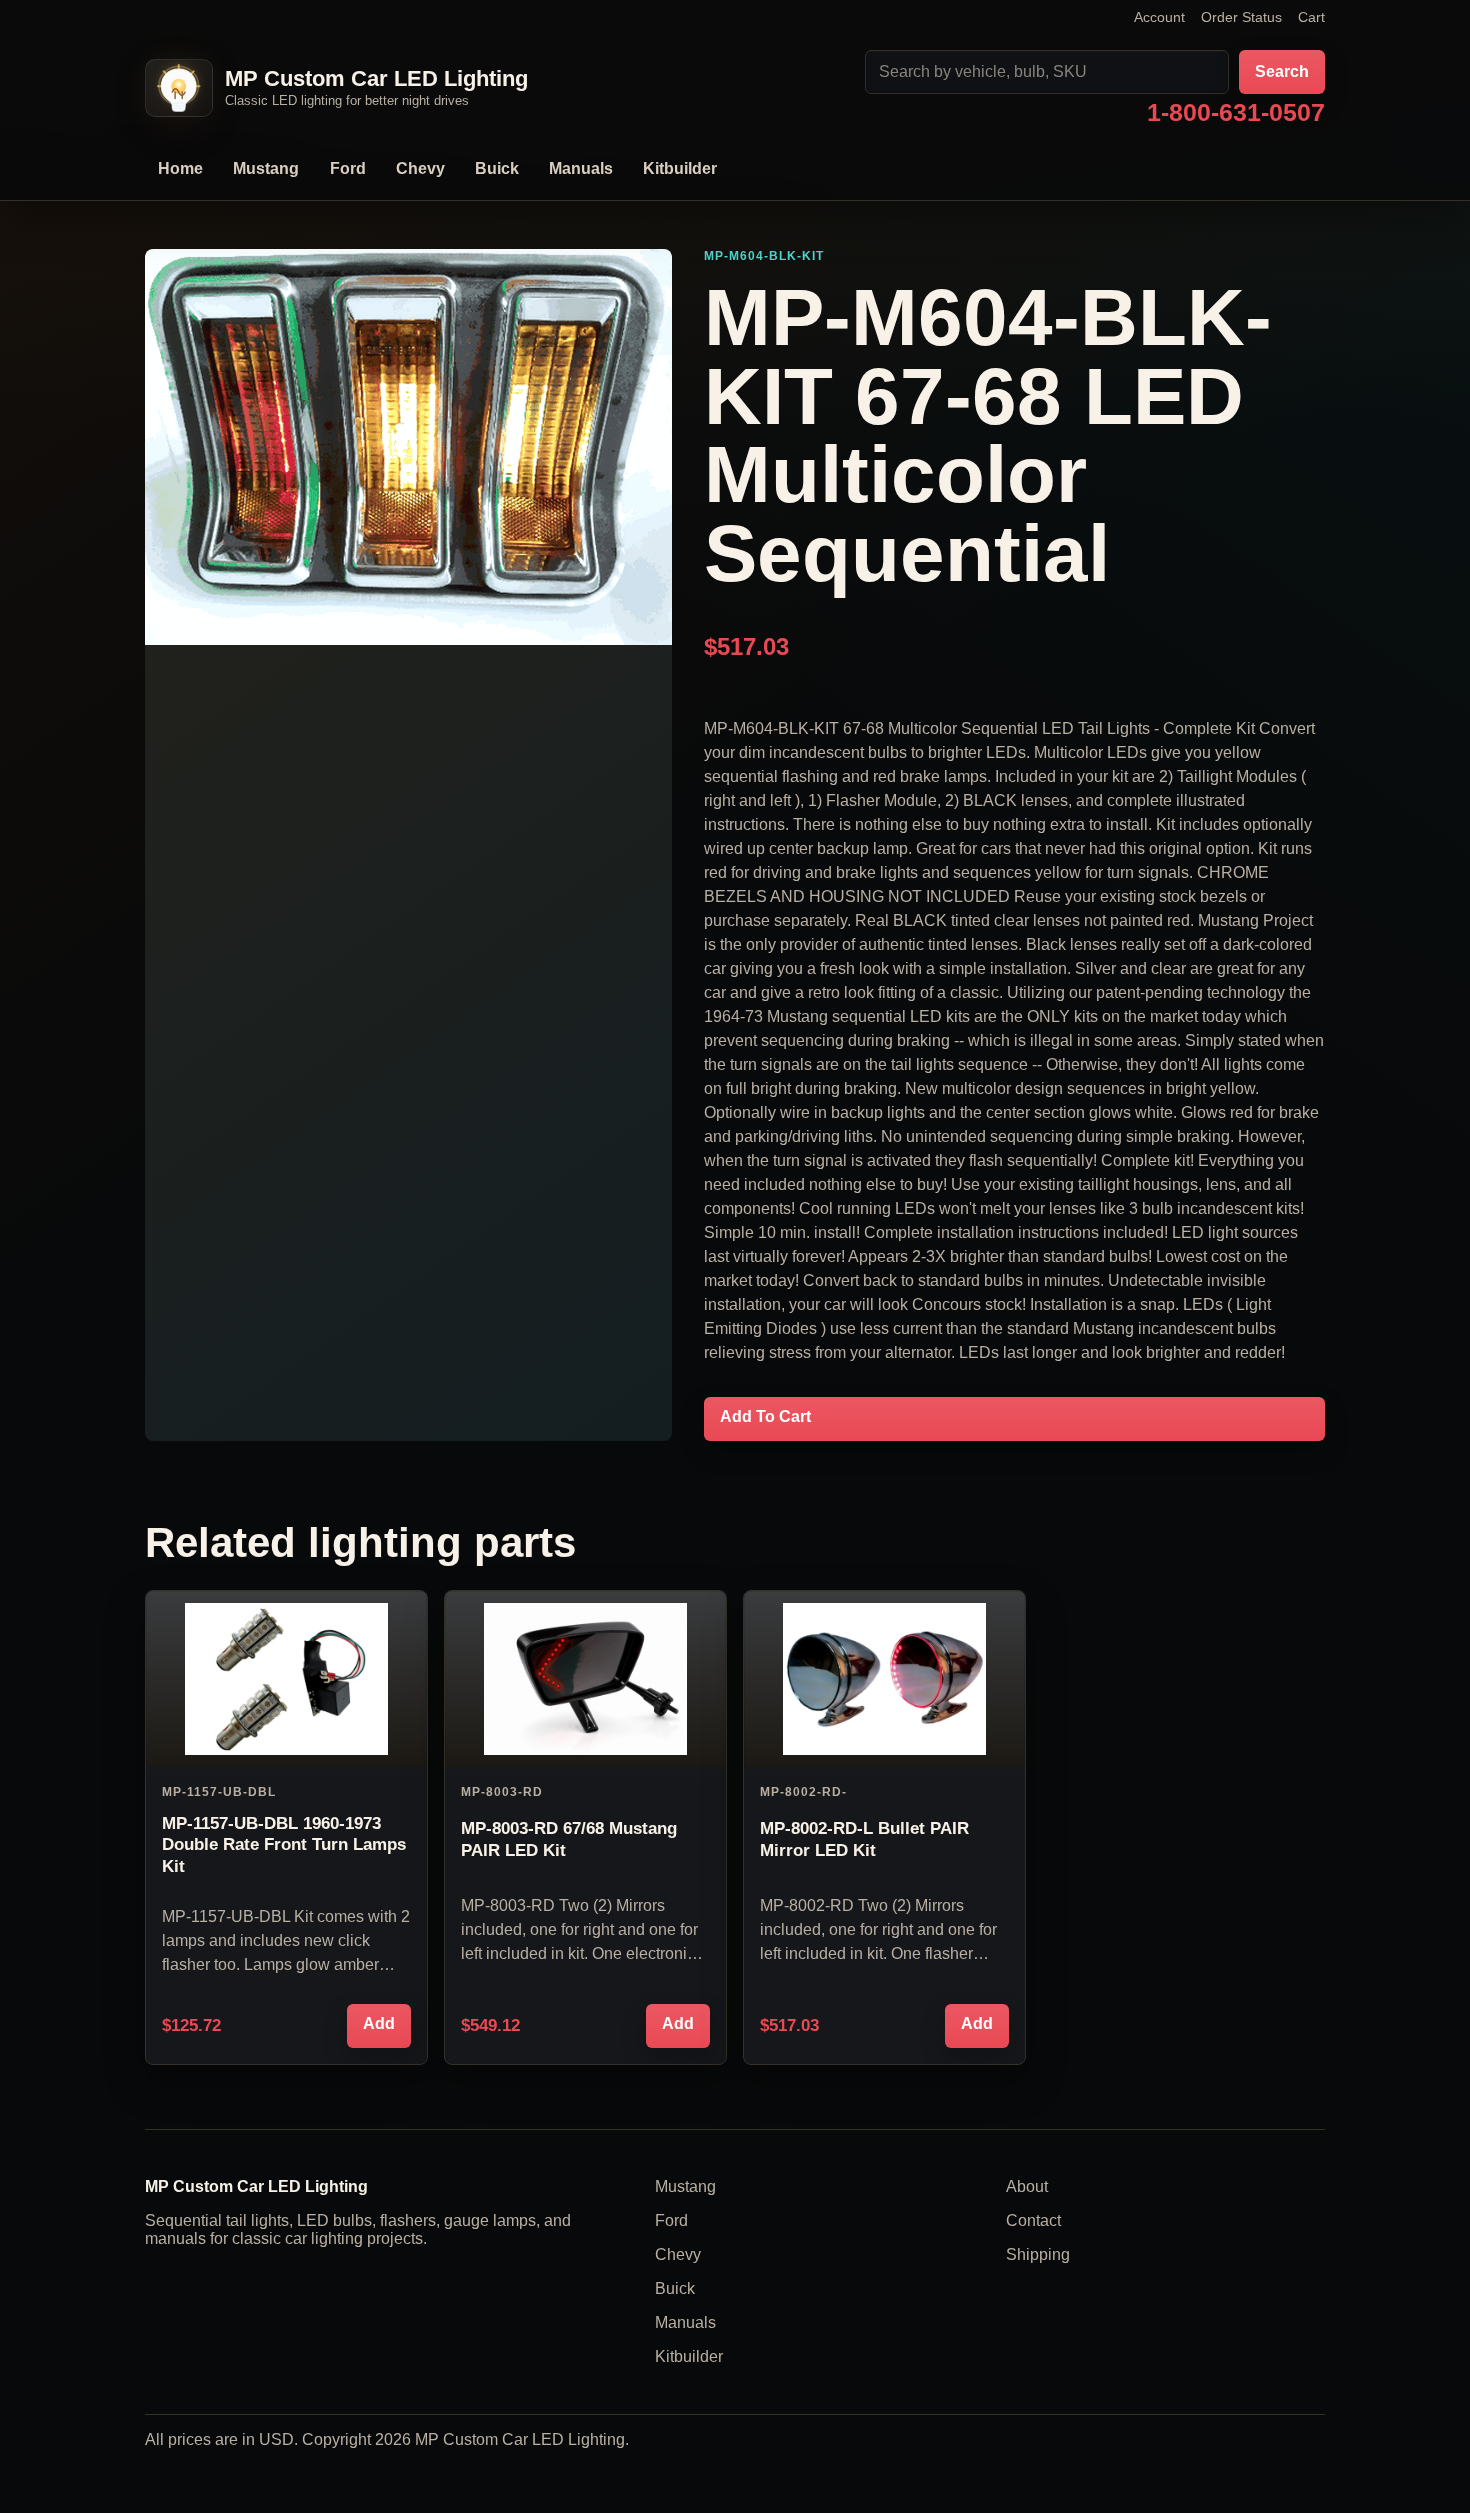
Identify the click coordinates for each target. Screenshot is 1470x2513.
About (1027, 2186)
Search (1282, 71)
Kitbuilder (680, 168)
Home (180, 168)
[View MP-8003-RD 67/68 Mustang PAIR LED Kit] (585, 1679)
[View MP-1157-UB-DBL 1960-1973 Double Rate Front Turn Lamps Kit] (286, 1679)
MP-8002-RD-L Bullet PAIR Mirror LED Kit (864, 1839)
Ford (348, 168)
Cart (1311, 17)
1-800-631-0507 (1236, 113)
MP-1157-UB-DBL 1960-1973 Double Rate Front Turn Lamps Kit (284, 1844)
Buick (497, 168)
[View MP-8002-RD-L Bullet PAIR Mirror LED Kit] (884, 1679)
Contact (1033, 2220)
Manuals (581, 168)
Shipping (1038, 2254)
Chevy (420, 168)
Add (379, 2023)
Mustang (266, 168)
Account (1159, 17)
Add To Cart (765, 1416)
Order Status (1241, 17)
